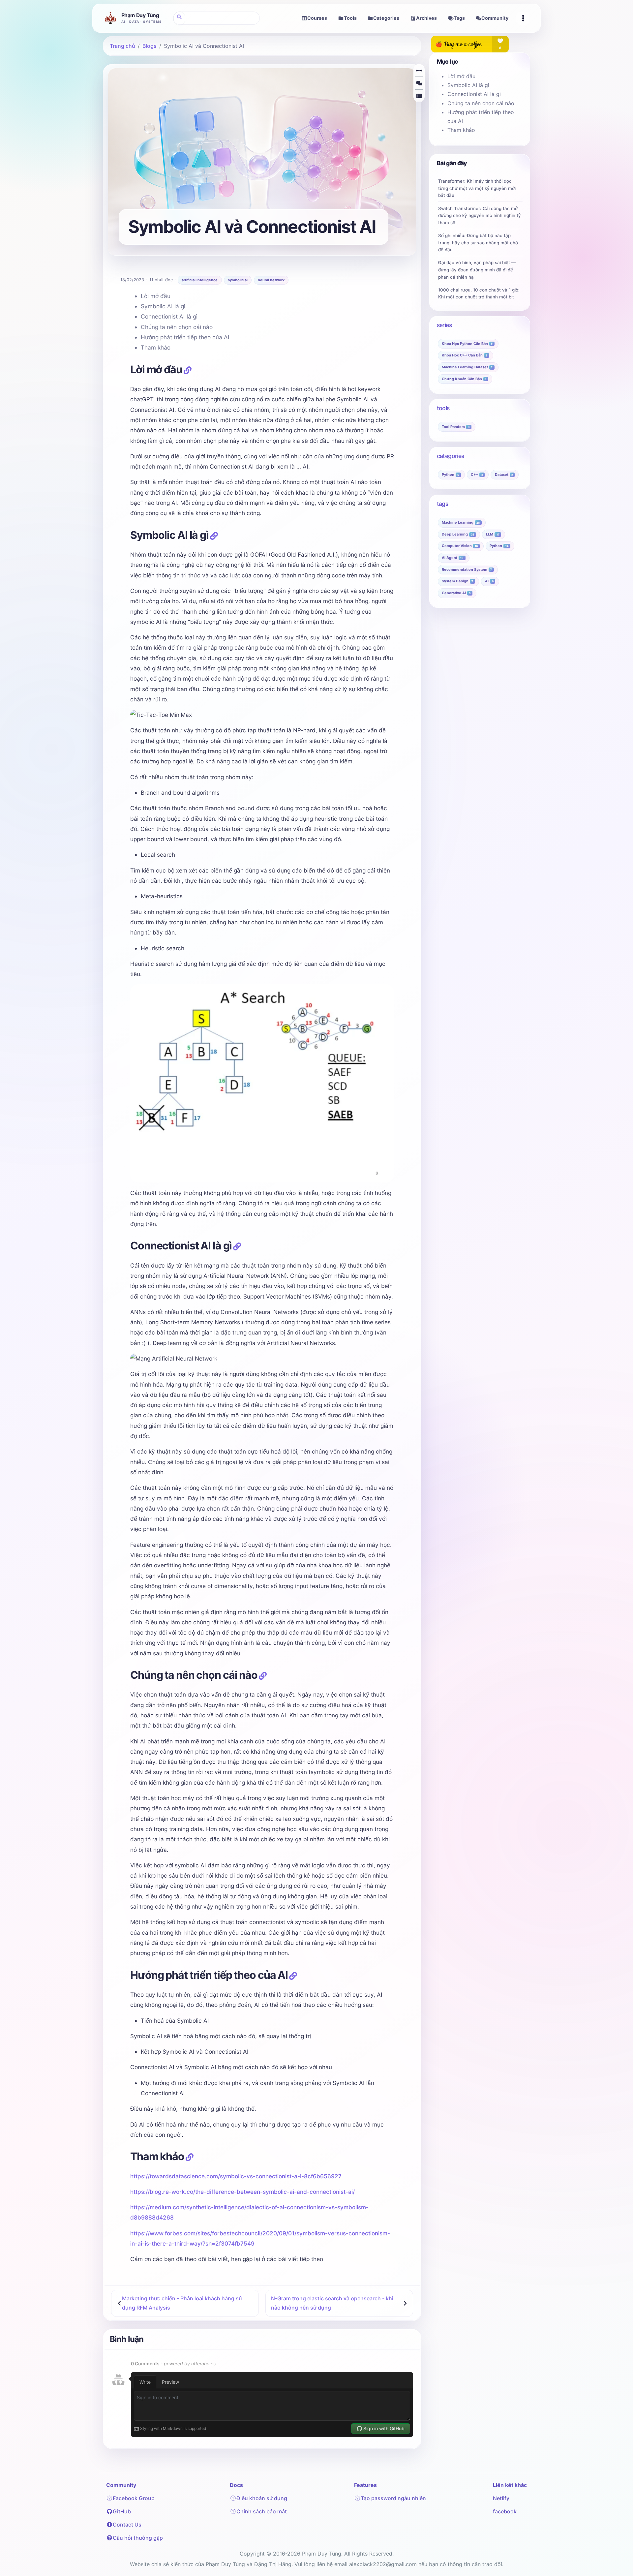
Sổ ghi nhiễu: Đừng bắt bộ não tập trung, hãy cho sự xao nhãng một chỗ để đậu (478, 243)
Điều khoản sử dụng (262, 2498)
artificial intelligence (200, 280)
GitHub (122, 2511)
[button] (419, 71)
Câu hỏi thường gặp (138, 2538)
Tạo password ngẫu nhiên (393, 2498)
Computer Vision (460, 546)
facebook (505, 2511)
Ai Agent (453, 558)
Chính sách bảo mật (262, 2511)
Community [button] (495, 18)
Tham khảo (156, 347)
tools (443, 408)
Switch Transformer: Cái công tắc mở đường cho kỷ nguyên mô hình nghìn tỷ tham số (480, 215)
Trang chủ (122, 46)
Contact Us (127, 2525)
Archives (426, 18)
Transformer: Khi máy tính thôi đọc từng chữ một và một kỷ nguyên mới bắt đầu (477, 188)
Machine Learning (461, 522)
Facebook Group (134, 2498)
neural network (271, 280)
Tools (350, 18)
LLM (493, 534)
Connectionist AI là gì (169, 316)
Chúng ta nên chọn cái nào (177, 327)
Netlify (501, 2498)
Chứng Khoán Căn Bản (464, 379)
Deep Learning (458, 534)
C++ (477, 475)
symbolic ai (238, 280)
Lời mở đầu (156, 296)
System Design (457, 581)
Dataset (504, 475)
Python (450, 475)
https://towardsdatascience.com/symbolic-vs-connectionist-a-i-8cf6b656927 (236, 2176)
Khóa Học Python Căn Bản (467, 343)
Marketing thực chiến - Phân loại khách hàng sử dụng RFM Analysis (182, 2303)
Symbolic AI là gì (163, 306)
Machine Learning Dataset (467, 367)
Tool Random (456, 427)
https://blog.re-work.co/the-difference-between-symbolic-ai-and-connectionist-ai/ (242, 2192)
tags (443, 504)
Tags (459, 18)
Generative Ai (456, 593)
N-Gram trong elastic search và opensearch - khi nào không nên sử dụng (332, 2303)
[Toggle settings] (523, 18)
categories (451, 456)
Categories (386, 18)
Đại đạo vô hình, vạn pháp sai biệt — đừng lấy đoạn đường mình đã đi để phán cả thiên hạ (477, 270)
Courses (317, 18)
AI (489, 581)
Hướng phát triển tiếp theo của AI (185, 337)
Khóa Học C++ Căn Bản (465, 355)
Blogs (150, 46)
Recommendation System (467, 569)
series (444, 325)
